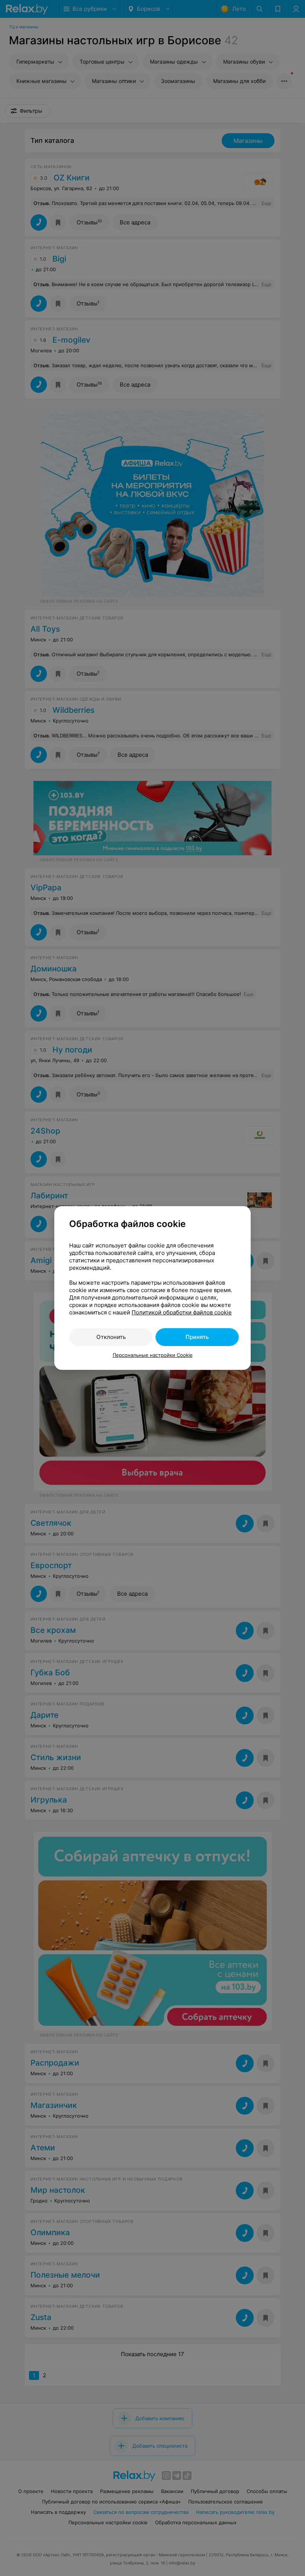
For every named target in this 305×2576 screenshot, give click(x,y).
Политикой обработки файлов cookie (182, 1312)
